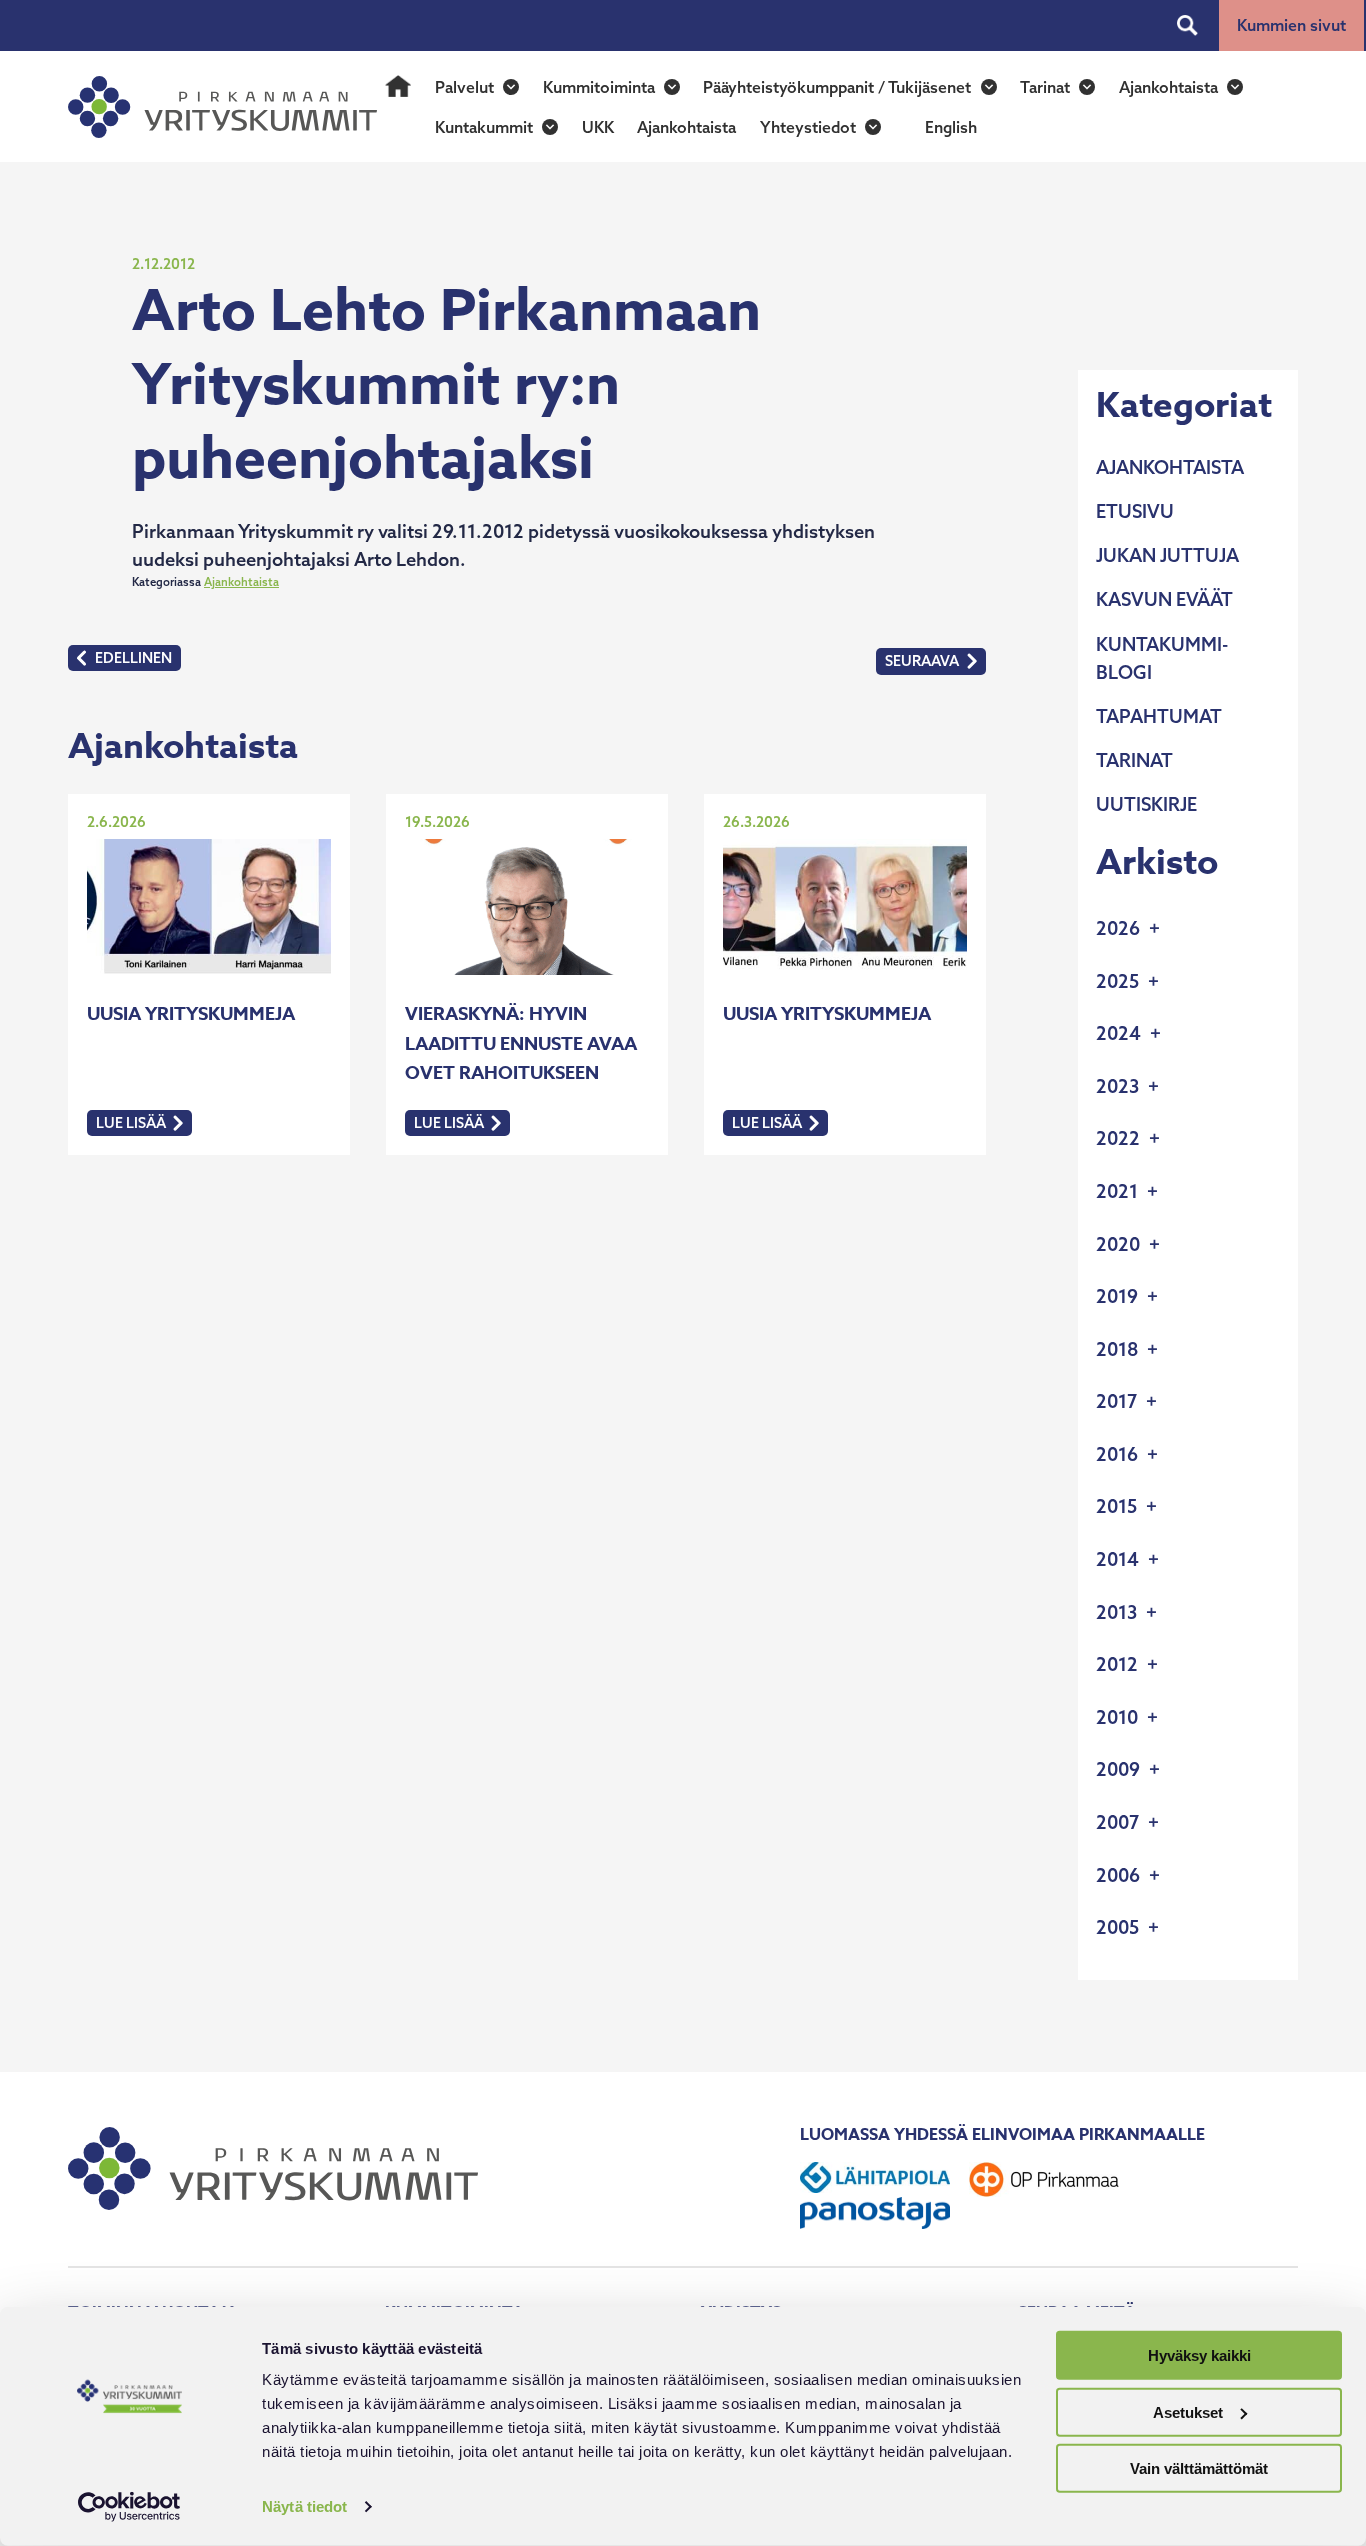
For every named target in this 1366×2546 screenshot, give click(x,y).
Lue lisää (143, 1125)
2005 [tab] (1117, 1927)
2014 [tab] (1117, 1559)
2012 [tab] (1117, 1664)
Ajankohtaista (1168, 87)
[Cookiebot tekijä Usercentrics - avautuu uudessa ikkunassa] (129, 2507)
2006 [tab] (1118, 1875)
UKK (598, 127)
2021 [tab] (1117, 1191)
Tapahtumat (1159, 716)
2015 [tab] (1116, 1506)
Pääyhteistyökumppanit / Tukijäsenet (837, 87)
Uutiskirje (1146, 804)
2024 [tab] (1118, 1033)
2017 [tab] (1116, 1401)
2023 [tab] (1117, 1086)
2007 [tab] (1117, 1822)
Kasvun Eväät (1164, 599)
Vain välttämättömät (1199, 2468)
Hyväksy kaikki (1199, 2355)
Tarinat (1045, 87)
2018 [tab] (1117, 1349)
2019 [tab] (1117, 1296)
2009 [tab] (1118, 1769)
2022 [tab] (1118, 1138)
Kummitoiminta (599, 87)
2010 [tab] (1117, 1717)
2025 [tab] (1117, 981)
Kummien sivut (1291, 25)
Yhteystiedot (808, 127)
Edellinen (128, 660)
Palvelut (464, 87)
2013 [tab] (1116, 1612)
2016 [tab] (1117, 1454)
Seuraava (934, 663)
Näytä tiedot (304, 2506)
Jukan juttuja (1167, 555)
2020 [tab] (1118, 1244)
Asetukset (1188, 2411)
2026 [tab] (1118, 928)
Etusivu (1135, 511)
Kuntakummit (484, 127)
